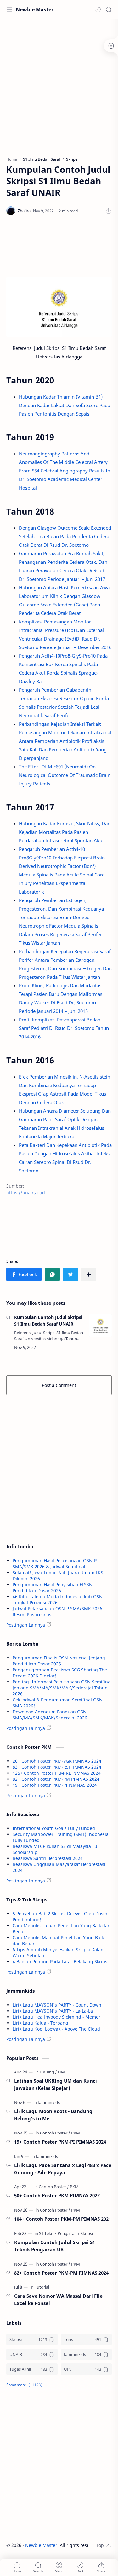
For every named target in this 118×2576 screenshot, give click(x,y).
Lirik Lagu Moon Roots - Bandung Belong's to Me (53, 2115)
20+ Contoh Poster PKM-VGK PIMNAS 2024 (57, 1761)
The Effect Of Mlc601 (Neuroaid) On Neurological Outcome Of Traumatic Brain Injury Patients (65, 775)
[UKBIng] (48, 2072)
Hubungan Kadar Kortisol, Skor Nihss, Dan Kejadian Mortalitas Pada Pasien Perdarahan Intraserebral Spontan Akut (65, 832)
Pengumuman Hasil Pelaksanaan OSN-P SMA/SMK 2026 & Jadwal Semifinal (55, 1563)
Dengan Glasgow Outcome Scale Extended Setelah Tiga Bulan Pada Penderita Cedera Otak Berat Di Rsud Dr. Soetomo (65, 536)
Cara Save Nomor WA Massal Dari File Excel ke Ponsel (58, 2299)
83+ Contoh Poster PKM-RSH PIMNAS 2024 (57, 1767)
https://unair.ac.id (26, 1192)
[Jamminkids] (49, 2102)
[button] (98, 9)
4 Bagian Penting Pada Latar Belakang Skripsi (61, 1962)
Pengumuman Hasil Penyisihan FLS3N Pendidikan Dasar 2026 (53, 1587)
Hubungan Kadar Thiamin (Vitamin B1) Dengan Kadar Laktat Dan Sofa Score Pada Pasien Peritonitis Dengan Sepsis (65, 405)
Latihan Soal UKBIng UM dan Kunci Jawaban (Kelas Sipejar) (56, 2084)
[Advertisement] (59, 84)
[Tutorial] (42, 2287)
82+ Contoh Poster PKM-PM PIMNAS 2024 (56, 1779)
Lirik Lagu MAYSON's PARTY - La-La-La (53, 2011)
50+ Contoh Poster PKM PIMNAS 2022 (57, 2195)
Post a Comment (59, 1385)
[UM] (61, 2072)
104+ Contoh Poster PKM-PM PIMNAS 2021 (63, 2219)
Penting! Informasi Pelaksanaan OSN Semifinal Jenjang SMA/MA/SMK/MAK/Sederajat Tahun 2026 (62, 1688)
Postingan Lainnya (26, 1625)
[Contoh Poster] (55, 2133)
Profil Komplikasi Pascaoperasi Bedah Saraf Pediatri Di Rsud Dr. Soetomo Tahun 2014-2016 (64, 1028)
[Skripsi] (87, 2233)
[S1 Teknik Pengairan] (59, 2233)
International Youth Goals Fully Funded (54, 1828)
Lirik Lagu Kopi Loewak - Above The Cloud (56, 2029)
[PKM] (76, 2133)
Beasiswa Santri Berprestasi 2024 (48, 1858)
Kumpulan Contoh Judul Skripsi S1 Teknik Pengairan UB (55, 2246)
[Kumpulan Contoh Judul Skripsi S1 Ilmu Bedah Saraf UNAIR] (100, 1325)
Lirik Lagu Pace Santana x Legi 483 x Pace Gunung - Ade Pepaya (63, 2169)
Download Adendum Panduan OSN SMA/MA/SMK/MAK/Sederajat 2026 (50, 1715)
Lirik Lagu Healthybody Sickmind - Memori (57, 2017)
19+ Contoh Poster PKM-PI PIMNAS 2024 (55, 1785)
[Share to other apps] (89, 1274)
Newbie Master (35, 9)
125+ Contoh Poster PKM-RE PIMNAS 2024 (57, 1773)
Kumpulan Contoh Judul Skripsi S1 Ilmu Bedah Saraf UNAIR (48, 1321)
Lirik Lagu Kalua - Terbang (40, 2023)
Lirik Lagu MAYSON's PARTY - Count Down (57, 2005)
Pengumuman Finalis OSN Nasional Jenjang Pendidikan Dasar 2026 (59, 1661)
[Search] (109, 9)
